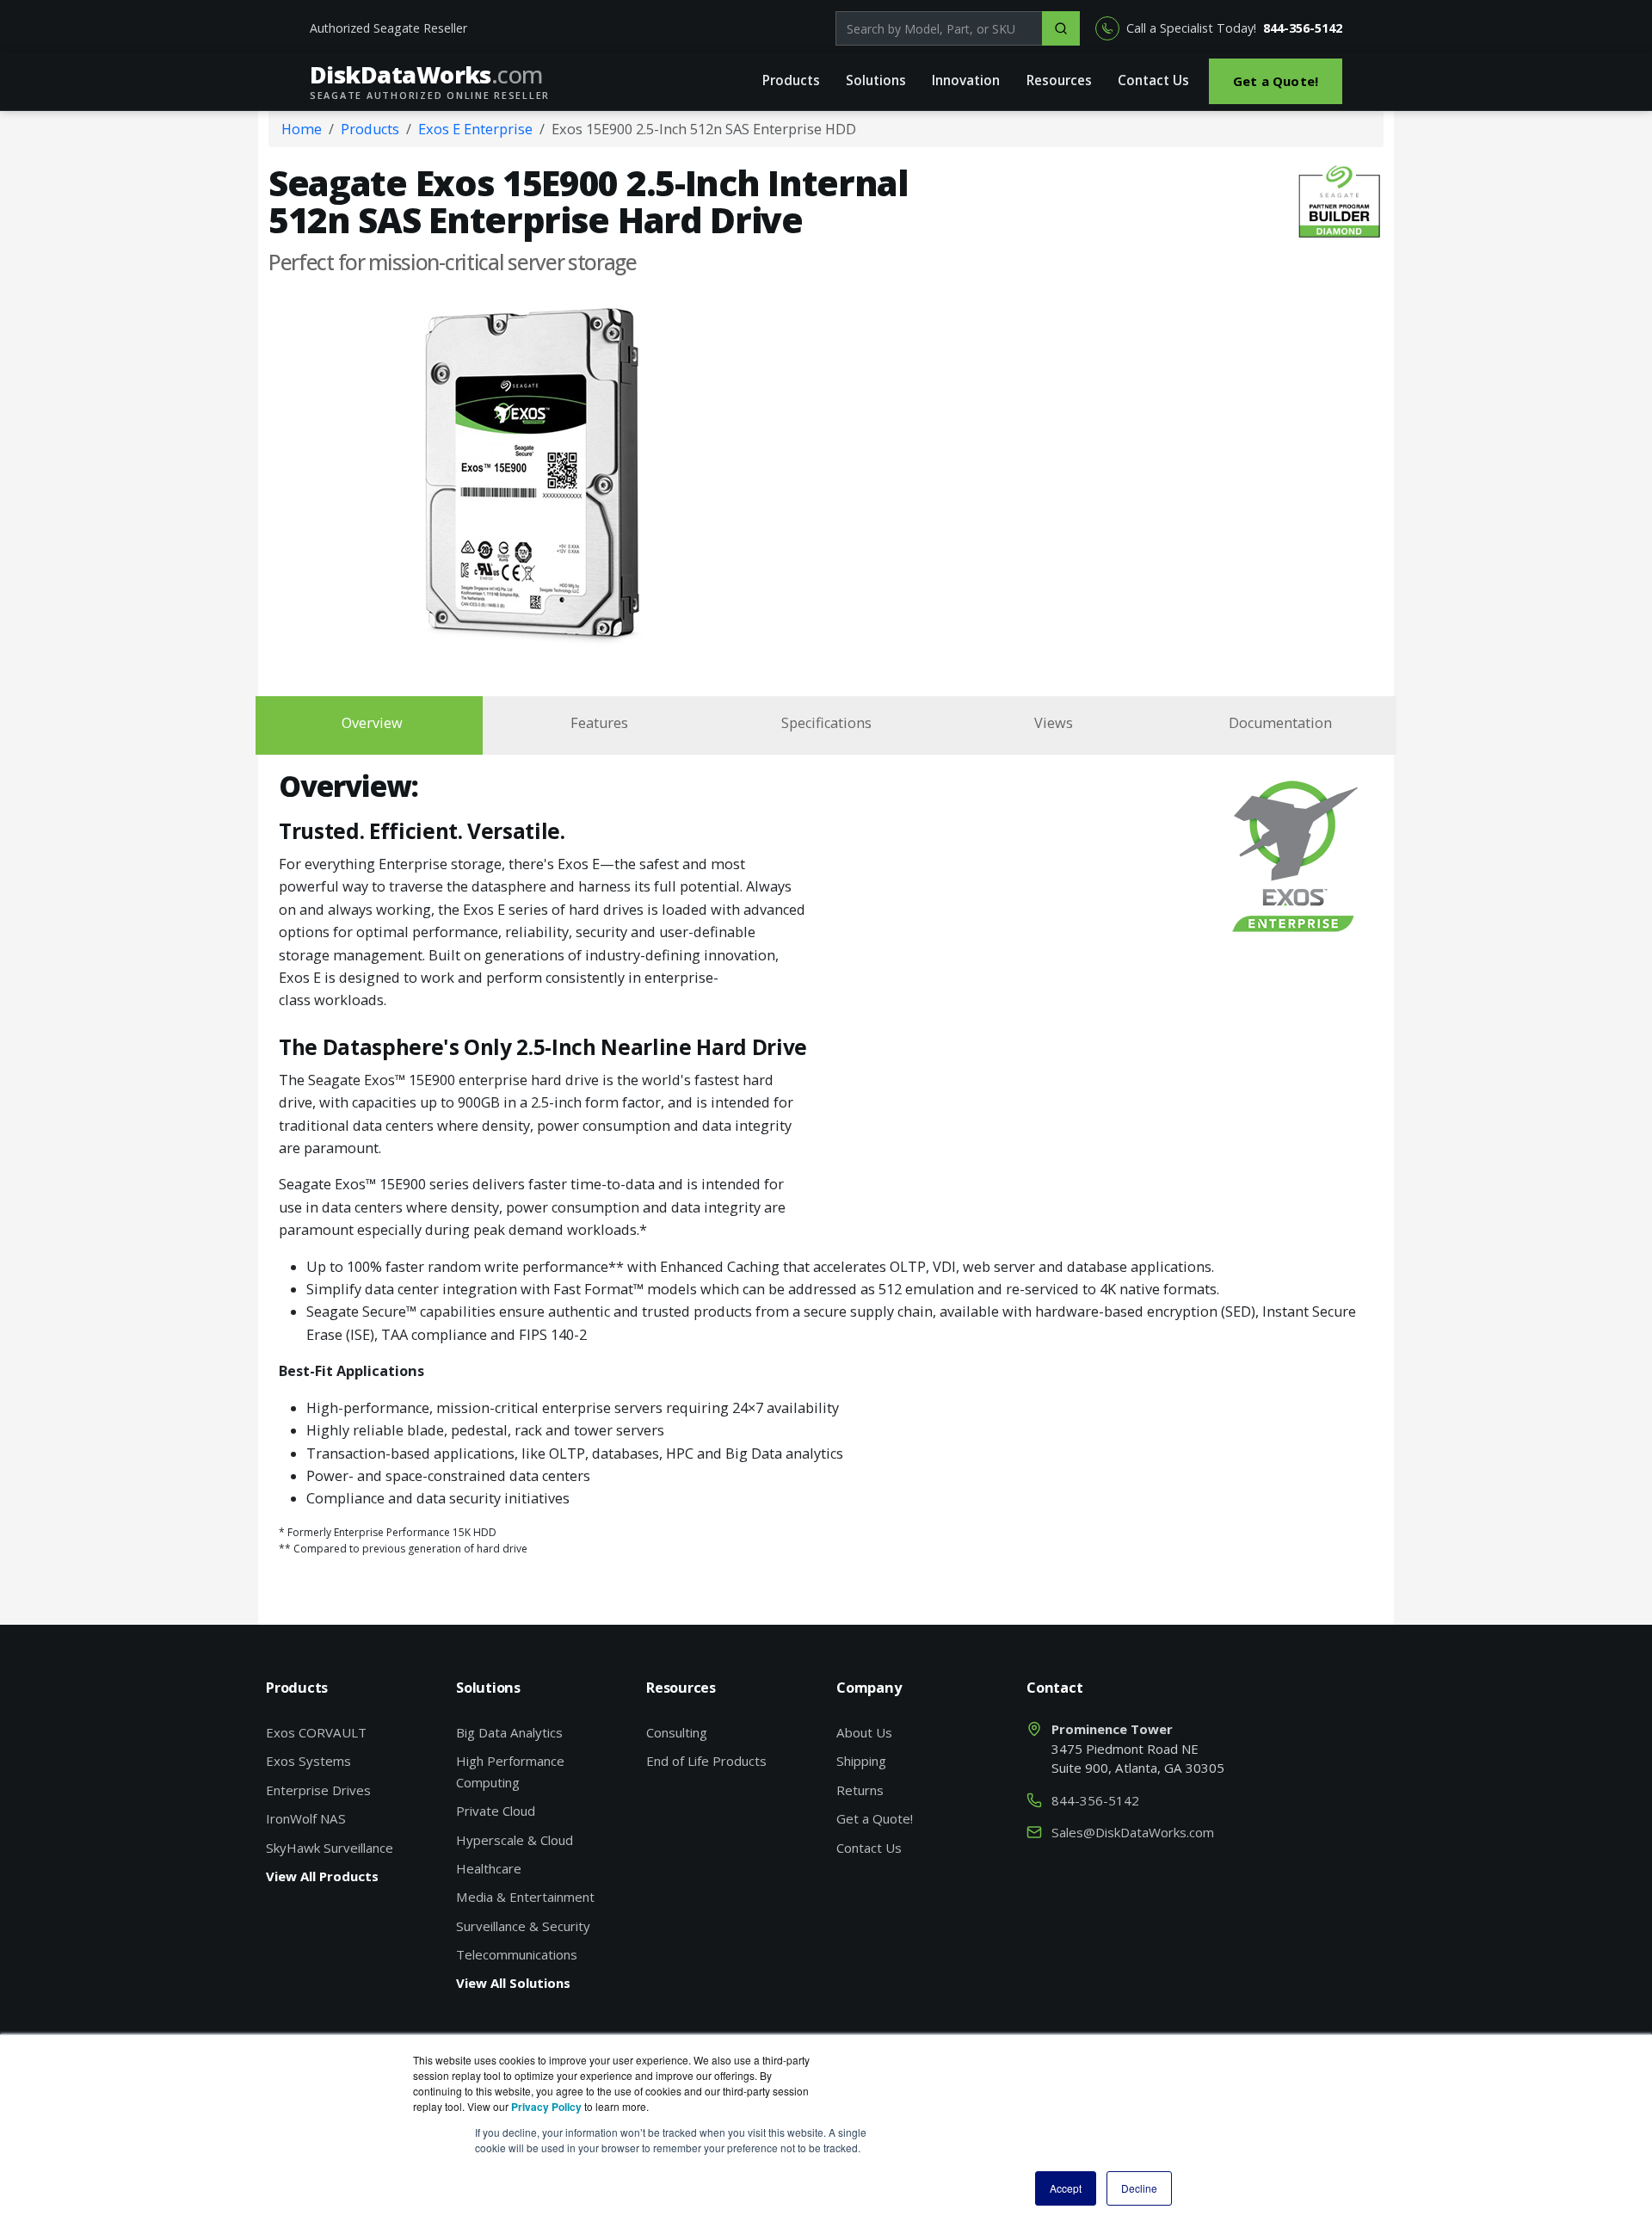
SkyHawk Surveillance (330, 1848)
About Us (864, 1732)
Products (791, 80)
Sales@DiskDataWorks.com (1133, 1832)
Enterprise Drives (318, 1790)
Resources (1059, 80)
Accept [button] (1066, 2188)
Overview (372, 723)
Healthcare (489, 1868)
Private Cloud (496, 1811)
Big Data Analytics (509, 1732)
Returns (860, 1790)
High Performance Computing (510, 1771)
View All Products (322, 1876)
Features (599, 723)
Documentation (1280, 723)
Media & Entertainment (525, 1897)
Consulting (677, 1732)
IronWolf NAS (306, 1818)
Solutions (876, 80)
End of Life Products (706, 1761)
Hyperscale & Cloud (515, 1840)
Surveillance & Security (523, 1926)
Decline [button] (1139, 2188)
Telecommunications (517, 1954)
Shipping (861, 1761)
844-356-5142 (1303, 28)
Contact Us (1153, 80)
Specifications (826, 723)
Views (1054, 723)
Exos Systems (308, 1761)
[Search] (1061, 28)
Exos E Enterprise (475, 129)
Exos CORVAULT (316, 1732)
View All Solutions (513, 1983)
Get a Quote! (1276, 81)
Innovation (966, 80)
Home (302, 129)
